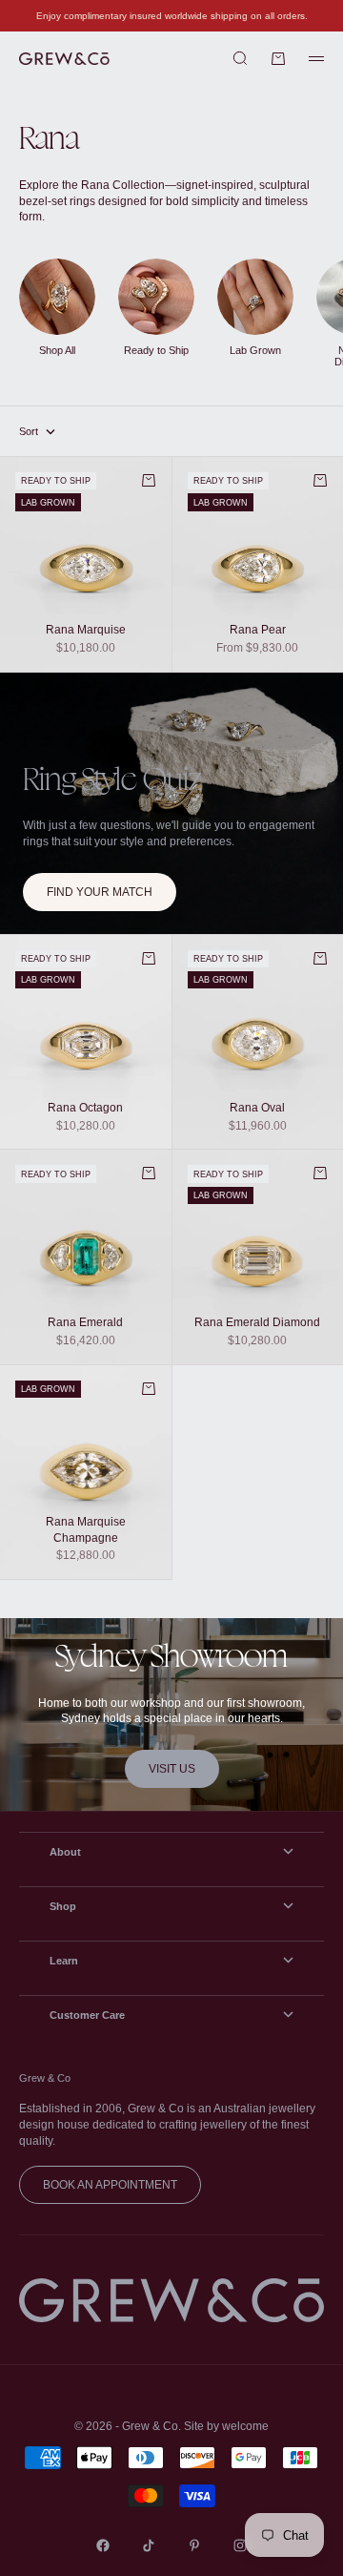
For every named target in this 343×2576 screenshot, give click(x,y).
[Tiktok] (149, 2545)
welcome (245, 2426)
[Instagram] (240, 2545)
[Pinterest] (194, 2545)
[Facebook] (103, 2545)
